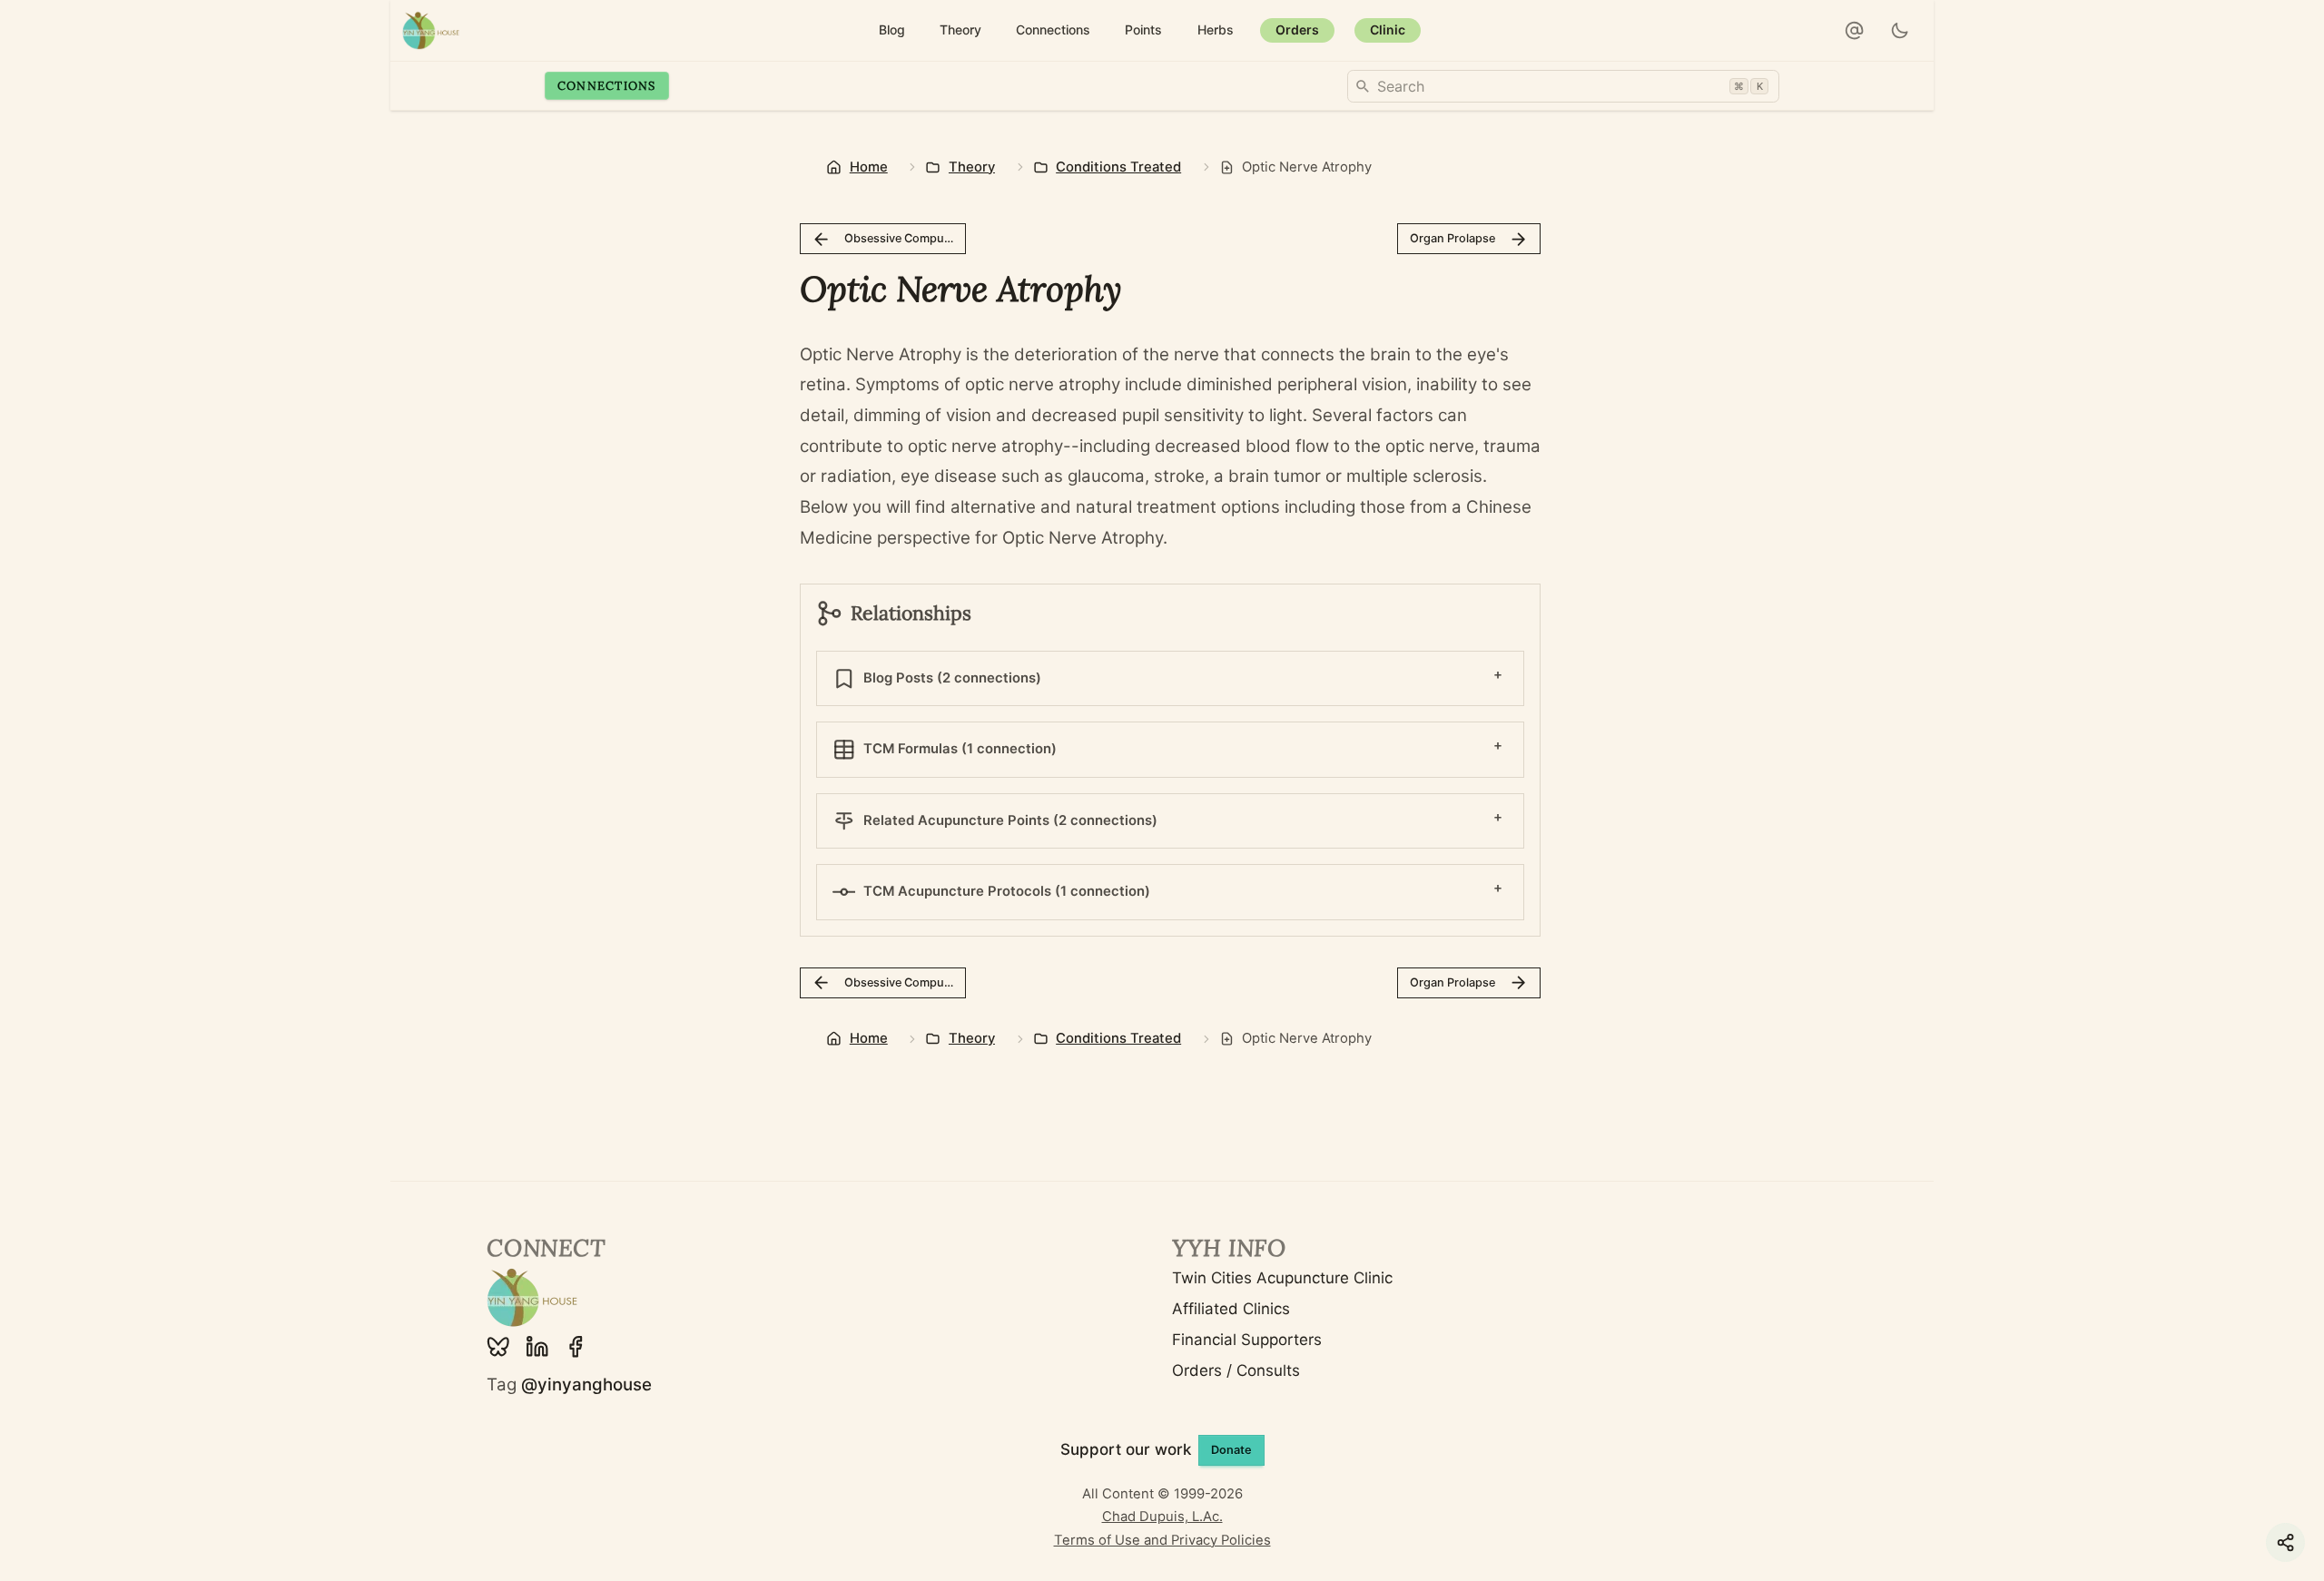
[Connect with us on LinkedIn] (537, 1347)
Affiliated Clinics (1231, 1309)
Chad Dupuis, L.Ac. (1162, 1517)
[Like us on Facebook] (576, 1347)
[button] (1855, 31)
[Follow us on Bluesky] (498, 1347)
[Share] (2285, 1542)
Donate (1231, 1450)
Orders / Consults (1236, 1370)
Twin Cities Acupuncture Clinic (1282, 1278)
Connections (607, 85)
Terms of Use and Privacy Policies (1162, 1540)
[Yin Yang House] (431, 30)
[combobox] (1563, 86)
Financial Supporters (1247, 1340)
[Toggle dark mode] (1901, 31)
